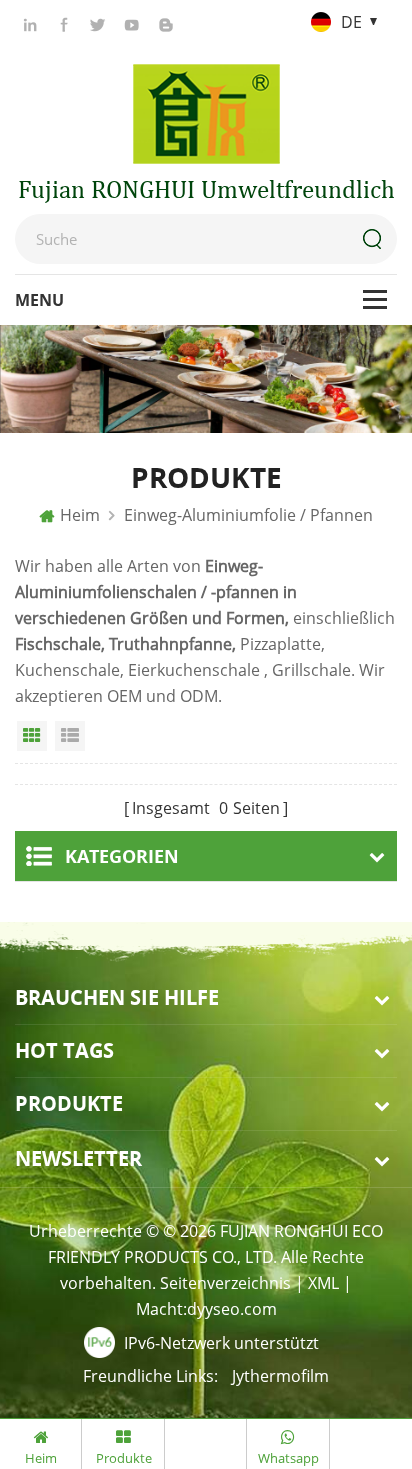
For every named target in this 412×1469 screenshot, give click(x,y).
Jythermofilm (280, 1376)
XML (323, 1283)
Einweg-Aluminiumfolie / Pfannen (248, 515)
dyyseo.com (232, 1309)
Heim (80, 515)
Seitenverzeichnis (225, 1283)
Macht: (206, 1309)
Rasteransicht (32, 736)
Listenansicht (70, 736)
